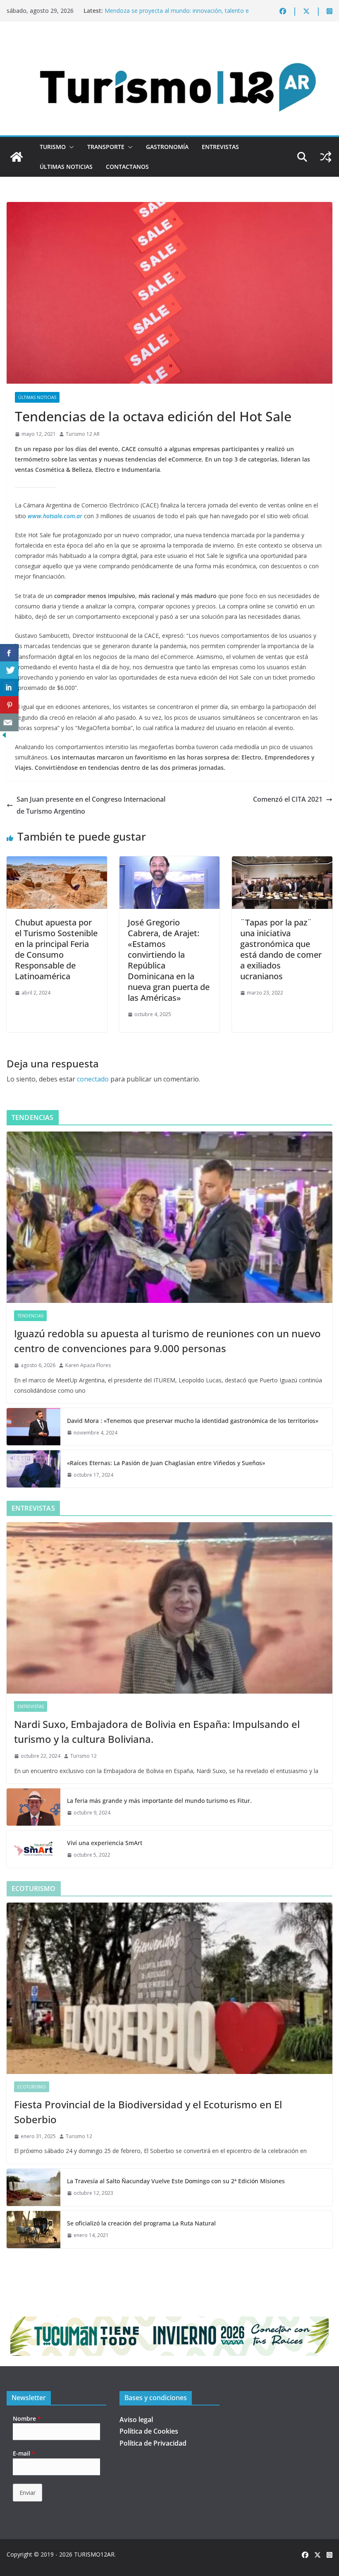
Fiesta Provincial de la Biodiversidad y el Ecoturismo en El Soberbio (148, 2112)
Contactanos (127, 167)
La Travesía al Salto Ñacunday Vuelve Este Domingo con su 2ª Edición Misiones (176, 2181)
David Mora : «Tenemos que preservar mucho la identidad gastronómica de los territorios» (193, 1421)
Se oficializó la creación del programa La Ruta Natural (141, 2223)
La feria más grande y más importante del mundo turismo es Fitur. (159, 1801)
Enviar (27, 2493)
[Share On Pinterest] (9, 705)
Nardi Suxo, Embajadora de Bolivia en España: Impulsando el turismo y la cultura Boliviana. (157, 1731)
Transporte (106, 147)
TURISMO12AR (94, 2554)
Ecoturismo (32, 2087)
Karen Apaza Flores (88, 1365)
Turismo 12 (84, 1756)
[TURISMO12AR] (169, 44)
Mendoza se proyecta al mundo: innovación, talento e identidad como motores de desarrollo (177, 15)
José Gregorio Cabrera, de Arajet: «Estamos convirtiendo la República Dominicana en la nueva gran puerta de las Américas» (169, 960)
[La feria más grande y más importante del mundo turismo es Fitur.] (33, 1807)
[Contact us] (9, 722)
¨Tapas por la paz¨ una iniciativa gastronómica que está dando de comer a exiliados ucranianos (281, 949)
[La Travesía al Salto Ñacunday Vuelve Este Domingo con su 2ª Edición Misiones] (33, 2187)
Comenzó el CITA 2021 (288, 799)
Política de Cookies (149, 2431)
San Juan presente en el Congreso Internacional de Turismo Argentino (91, 805)
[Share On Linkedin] (9, 688)
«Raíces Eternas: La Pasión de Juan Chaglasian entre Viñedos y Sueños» (166, 1463)
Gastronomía (167, 147)
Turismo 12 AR (83, 434)
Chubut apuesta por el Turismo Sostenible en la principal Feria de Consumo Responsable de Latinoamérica (56, 949)
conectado (93, 1079)
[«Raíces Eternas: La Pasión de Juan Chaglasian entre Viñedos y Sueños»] (33, 1469)
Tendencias (30, 1316)
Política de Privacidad (153, 2443)
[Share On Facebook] (9, 653)
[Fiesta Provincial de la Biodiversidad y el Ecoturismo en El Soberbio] (169, 1988)
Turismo (53, 147)
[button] (70, 147)
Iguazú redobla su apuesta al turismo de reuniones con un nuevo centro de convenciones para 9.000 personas (167, 1341)
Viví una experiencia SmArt (105, 1843)
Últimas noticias (66, 167)
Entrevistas (220, 147)
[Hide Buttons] (4, 737)
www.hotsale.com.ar (56, 516)
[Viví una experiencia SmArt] (33, 1849)
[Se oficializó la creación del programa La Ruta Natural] (33, 2230)
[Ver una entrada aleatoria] (326, 157)
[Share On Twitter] (9, 670)
